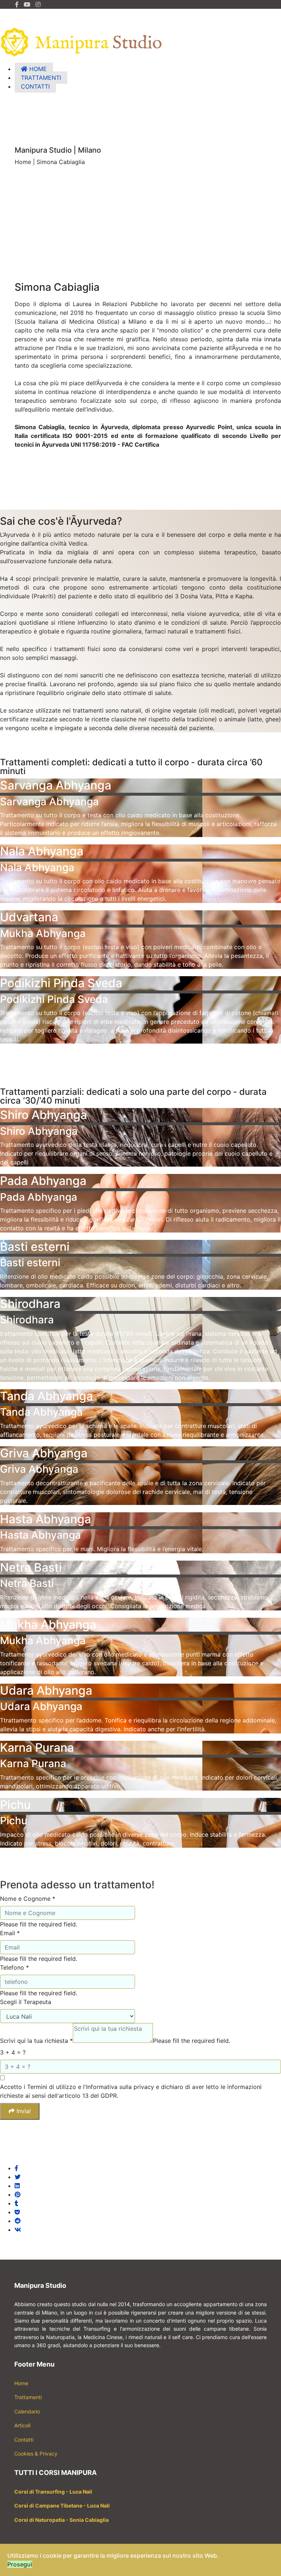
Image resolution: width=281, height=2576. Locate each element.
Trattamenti (28, 2397)
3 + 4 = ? (13, 2052)
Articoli (23, 2425)
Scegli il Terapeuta (26, 2002)
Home (21, 2383)
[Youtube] (27, 4)
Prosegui (20, 2564)
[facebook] (17, 4)
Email (10, 1933)
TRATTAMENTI (41, 78)
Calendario (27, 2411)
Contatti (24, 2440)
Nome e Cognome (28, 1899)
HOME (37, 69)
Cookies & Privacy (36, 2454)
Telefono (14, 1967)
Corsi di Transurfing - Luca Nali (53, 2492)
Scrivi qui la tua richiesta (36, 2041)
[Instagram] (38, 4)
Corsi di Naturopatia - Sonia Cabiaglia (61, 2520)
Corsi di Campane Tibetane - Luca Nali (62, 2506)
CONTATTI (35, 86)
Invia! (23, 2111)
